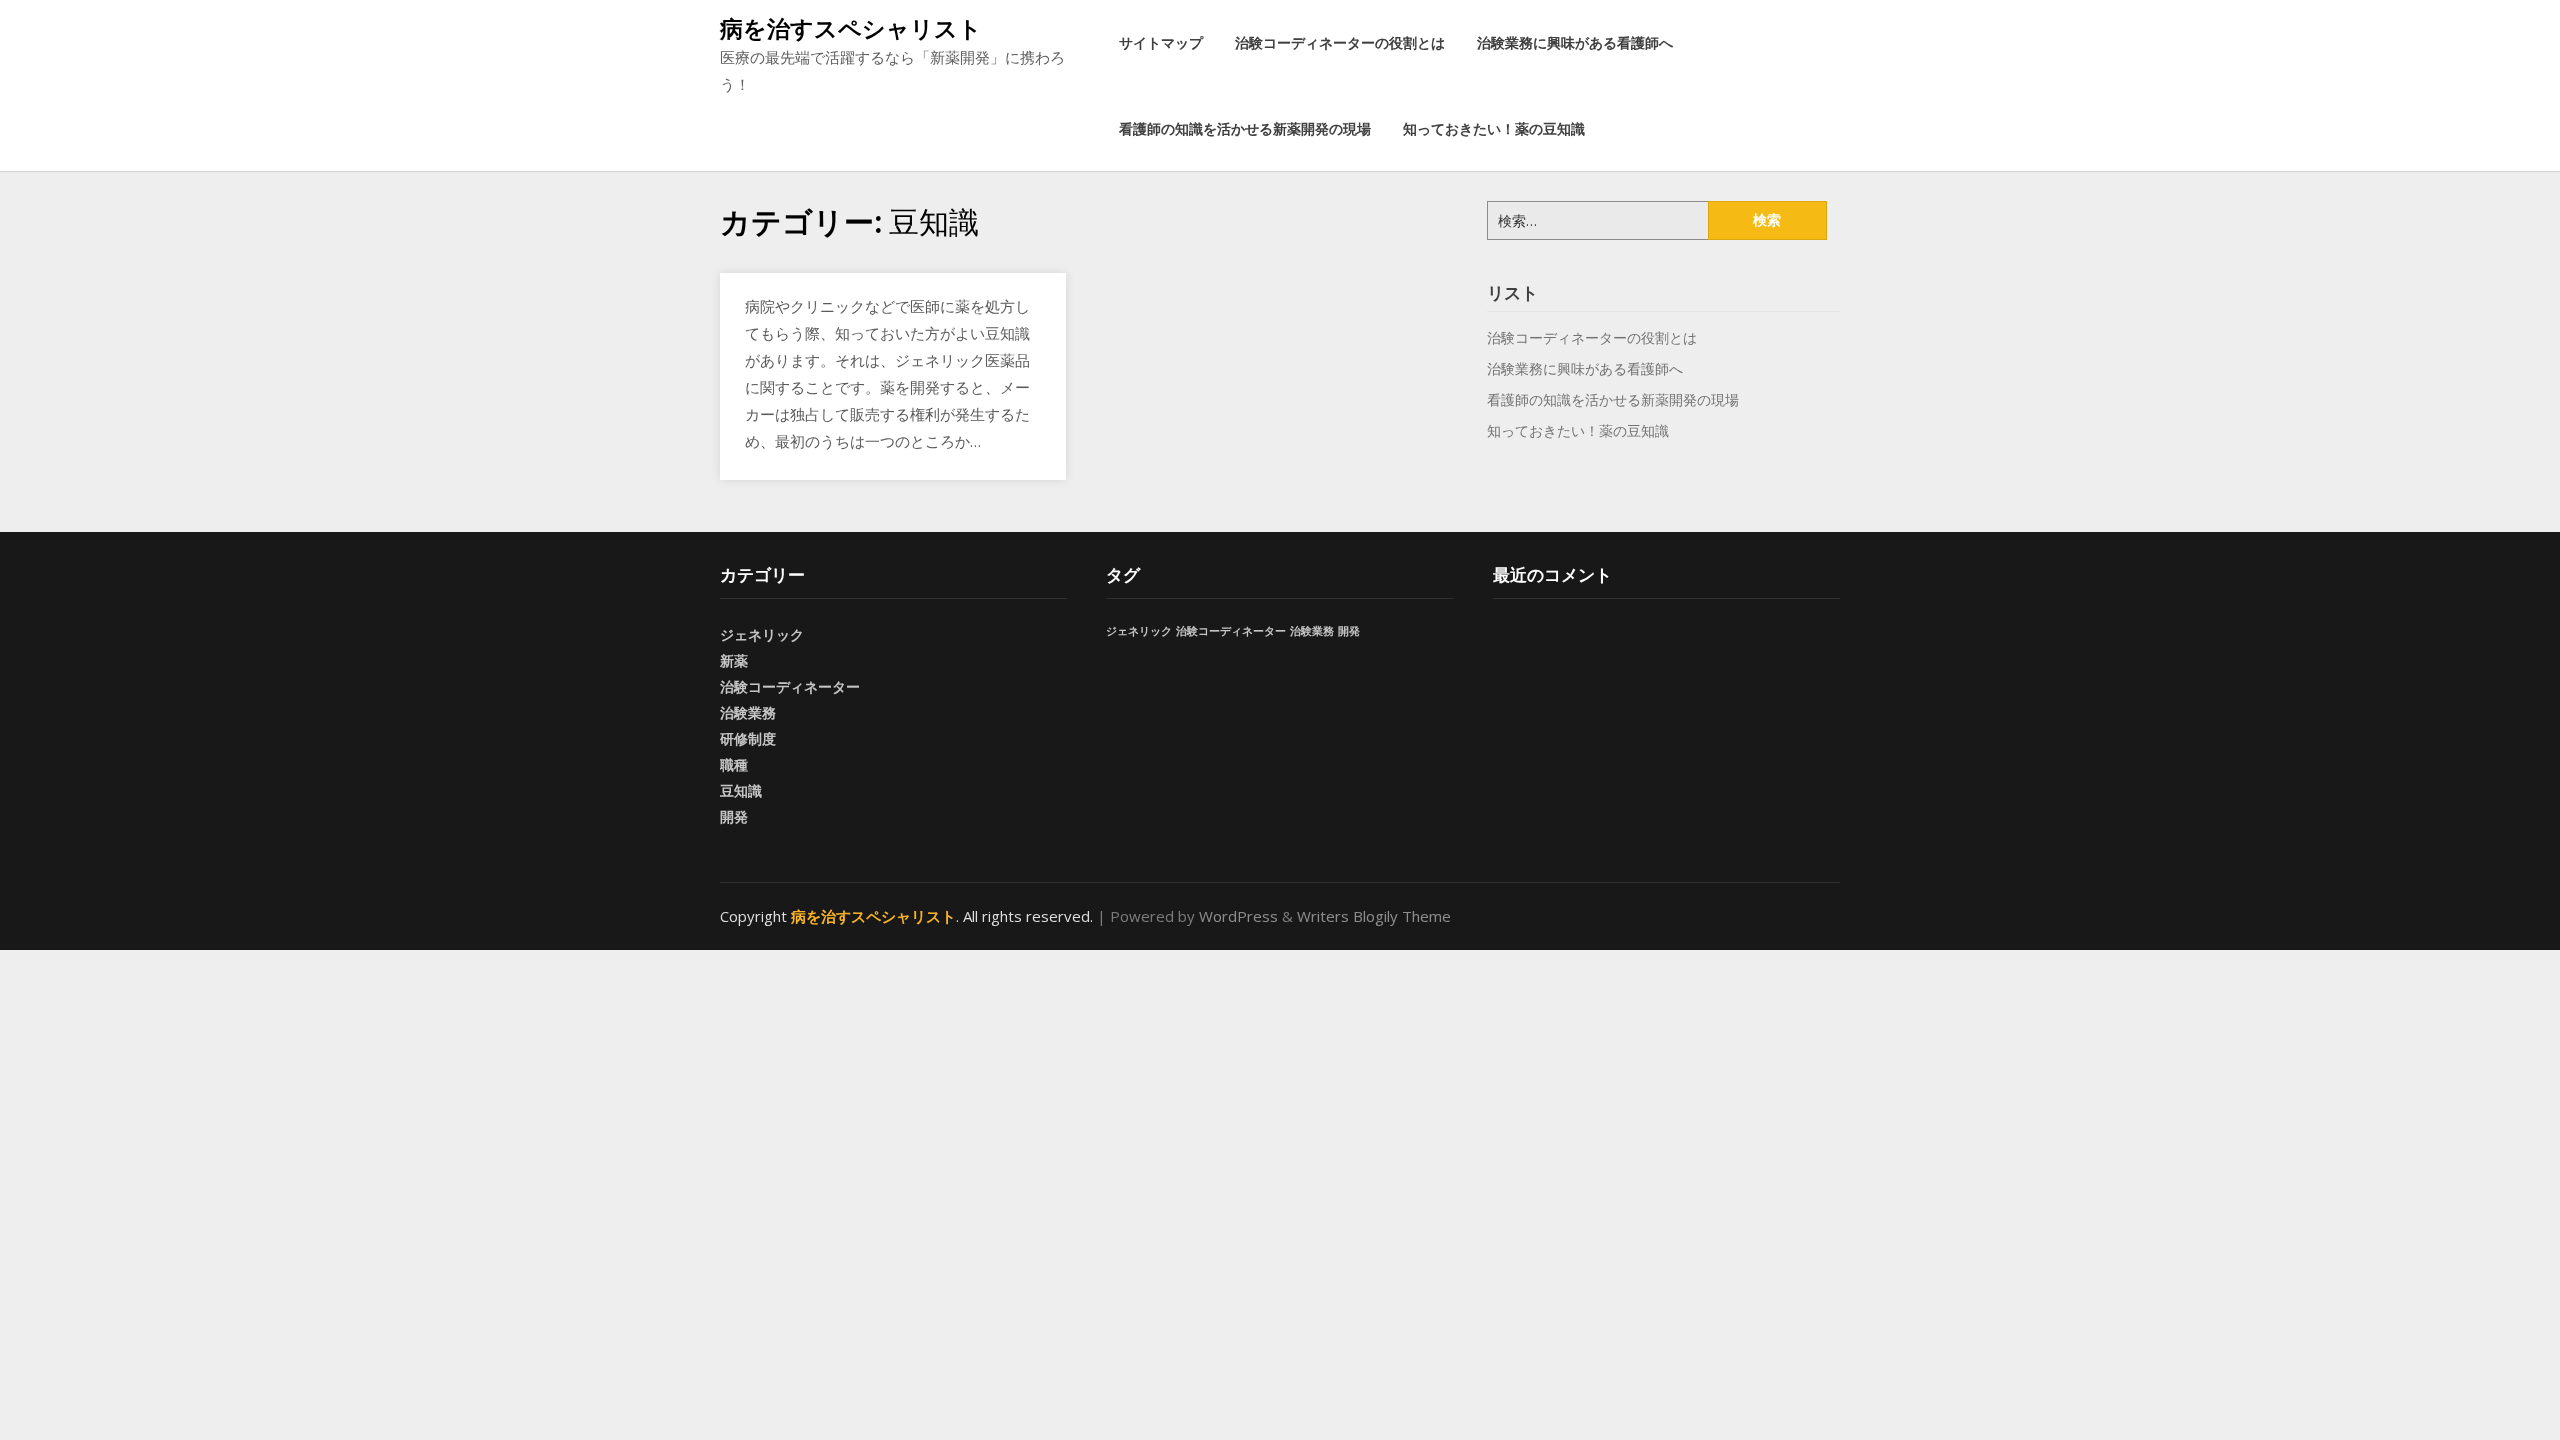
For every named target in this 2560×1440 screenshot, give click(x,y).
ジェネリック (762, 634)
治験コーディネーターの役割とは (1340, 42)
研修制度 (748, 738)
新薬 (734, 660)
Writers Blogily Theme (1374, 916)
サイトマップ (1161, 42)
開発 (734, 816)
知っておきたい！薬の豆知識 (1494, 128)
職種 (734, 764)
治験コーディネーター (790, 686)
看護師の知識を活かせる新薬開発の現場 (1245, 128)
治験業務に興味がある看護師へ (1575, 42)
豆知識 (741, 790)
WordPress (1238, 916)
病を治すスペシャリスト (851, 28)
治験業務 (748, 712)
